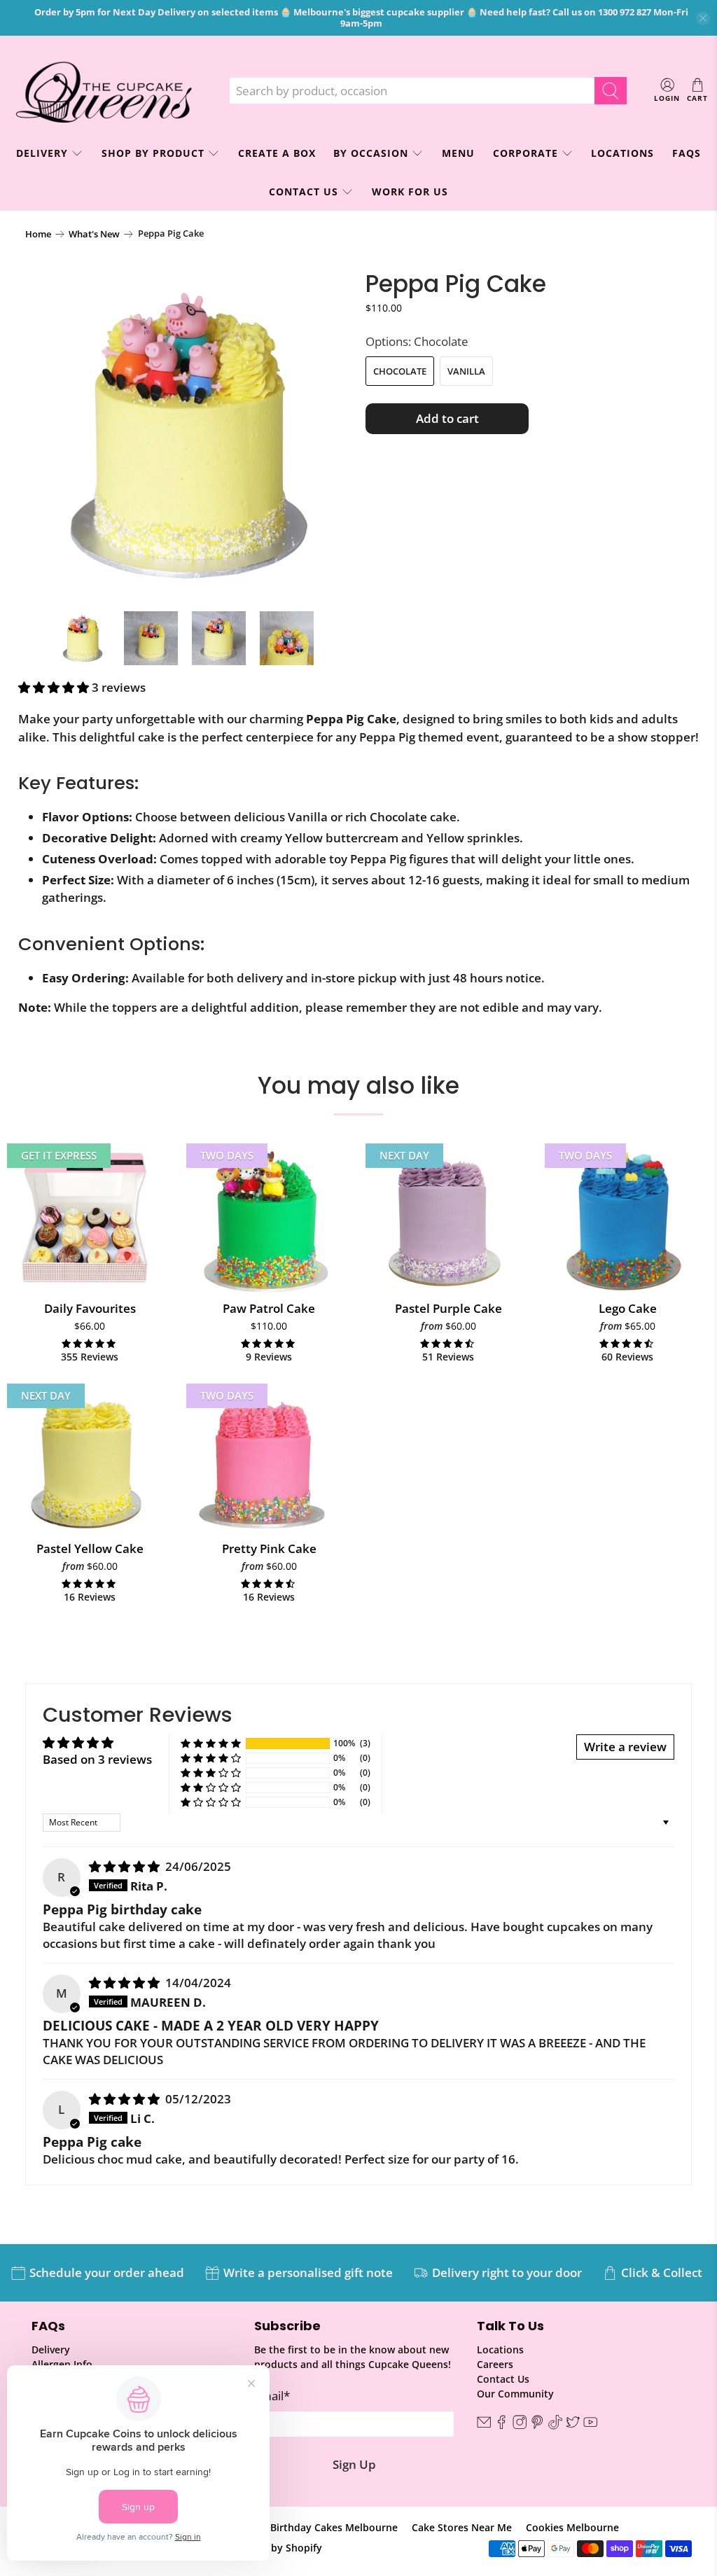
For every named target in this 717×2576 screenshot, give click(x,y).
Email (272, 2396)
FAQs (687, 153)
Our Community (515, 2394)
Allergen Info (62, 2364)
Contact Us (304, 192)
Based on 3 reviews (97, 1759)
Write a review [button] (625, 1747)
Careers (495, 2364)
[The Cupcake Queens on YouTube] (590, 2426)
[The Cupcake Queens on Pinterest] (537, 2426)
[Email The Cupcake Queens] (484, 2426)
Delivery (51, 2349)
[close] (703, 18)
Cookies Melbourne (572, 2527)
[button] (54, 687)
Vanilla (466, 371)
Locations (622, 153)
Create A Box (277, 153)
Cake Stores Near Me (462, 2527)
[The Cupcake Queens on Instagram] (520, 2426)
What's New (94, 234)
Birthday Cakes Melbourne (334, 2527)
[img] (124, 1866)
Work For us (410, 192)
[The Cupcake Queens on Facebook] (501, 2426)
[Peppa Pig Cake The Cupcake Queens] (188, 434)
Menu (458, 153)
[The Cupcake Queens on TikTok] (555, 2426)
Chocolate (400, 371)
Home (38, 234)
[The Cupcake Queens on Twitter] (573, 2426)
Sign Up (354, 2464)
